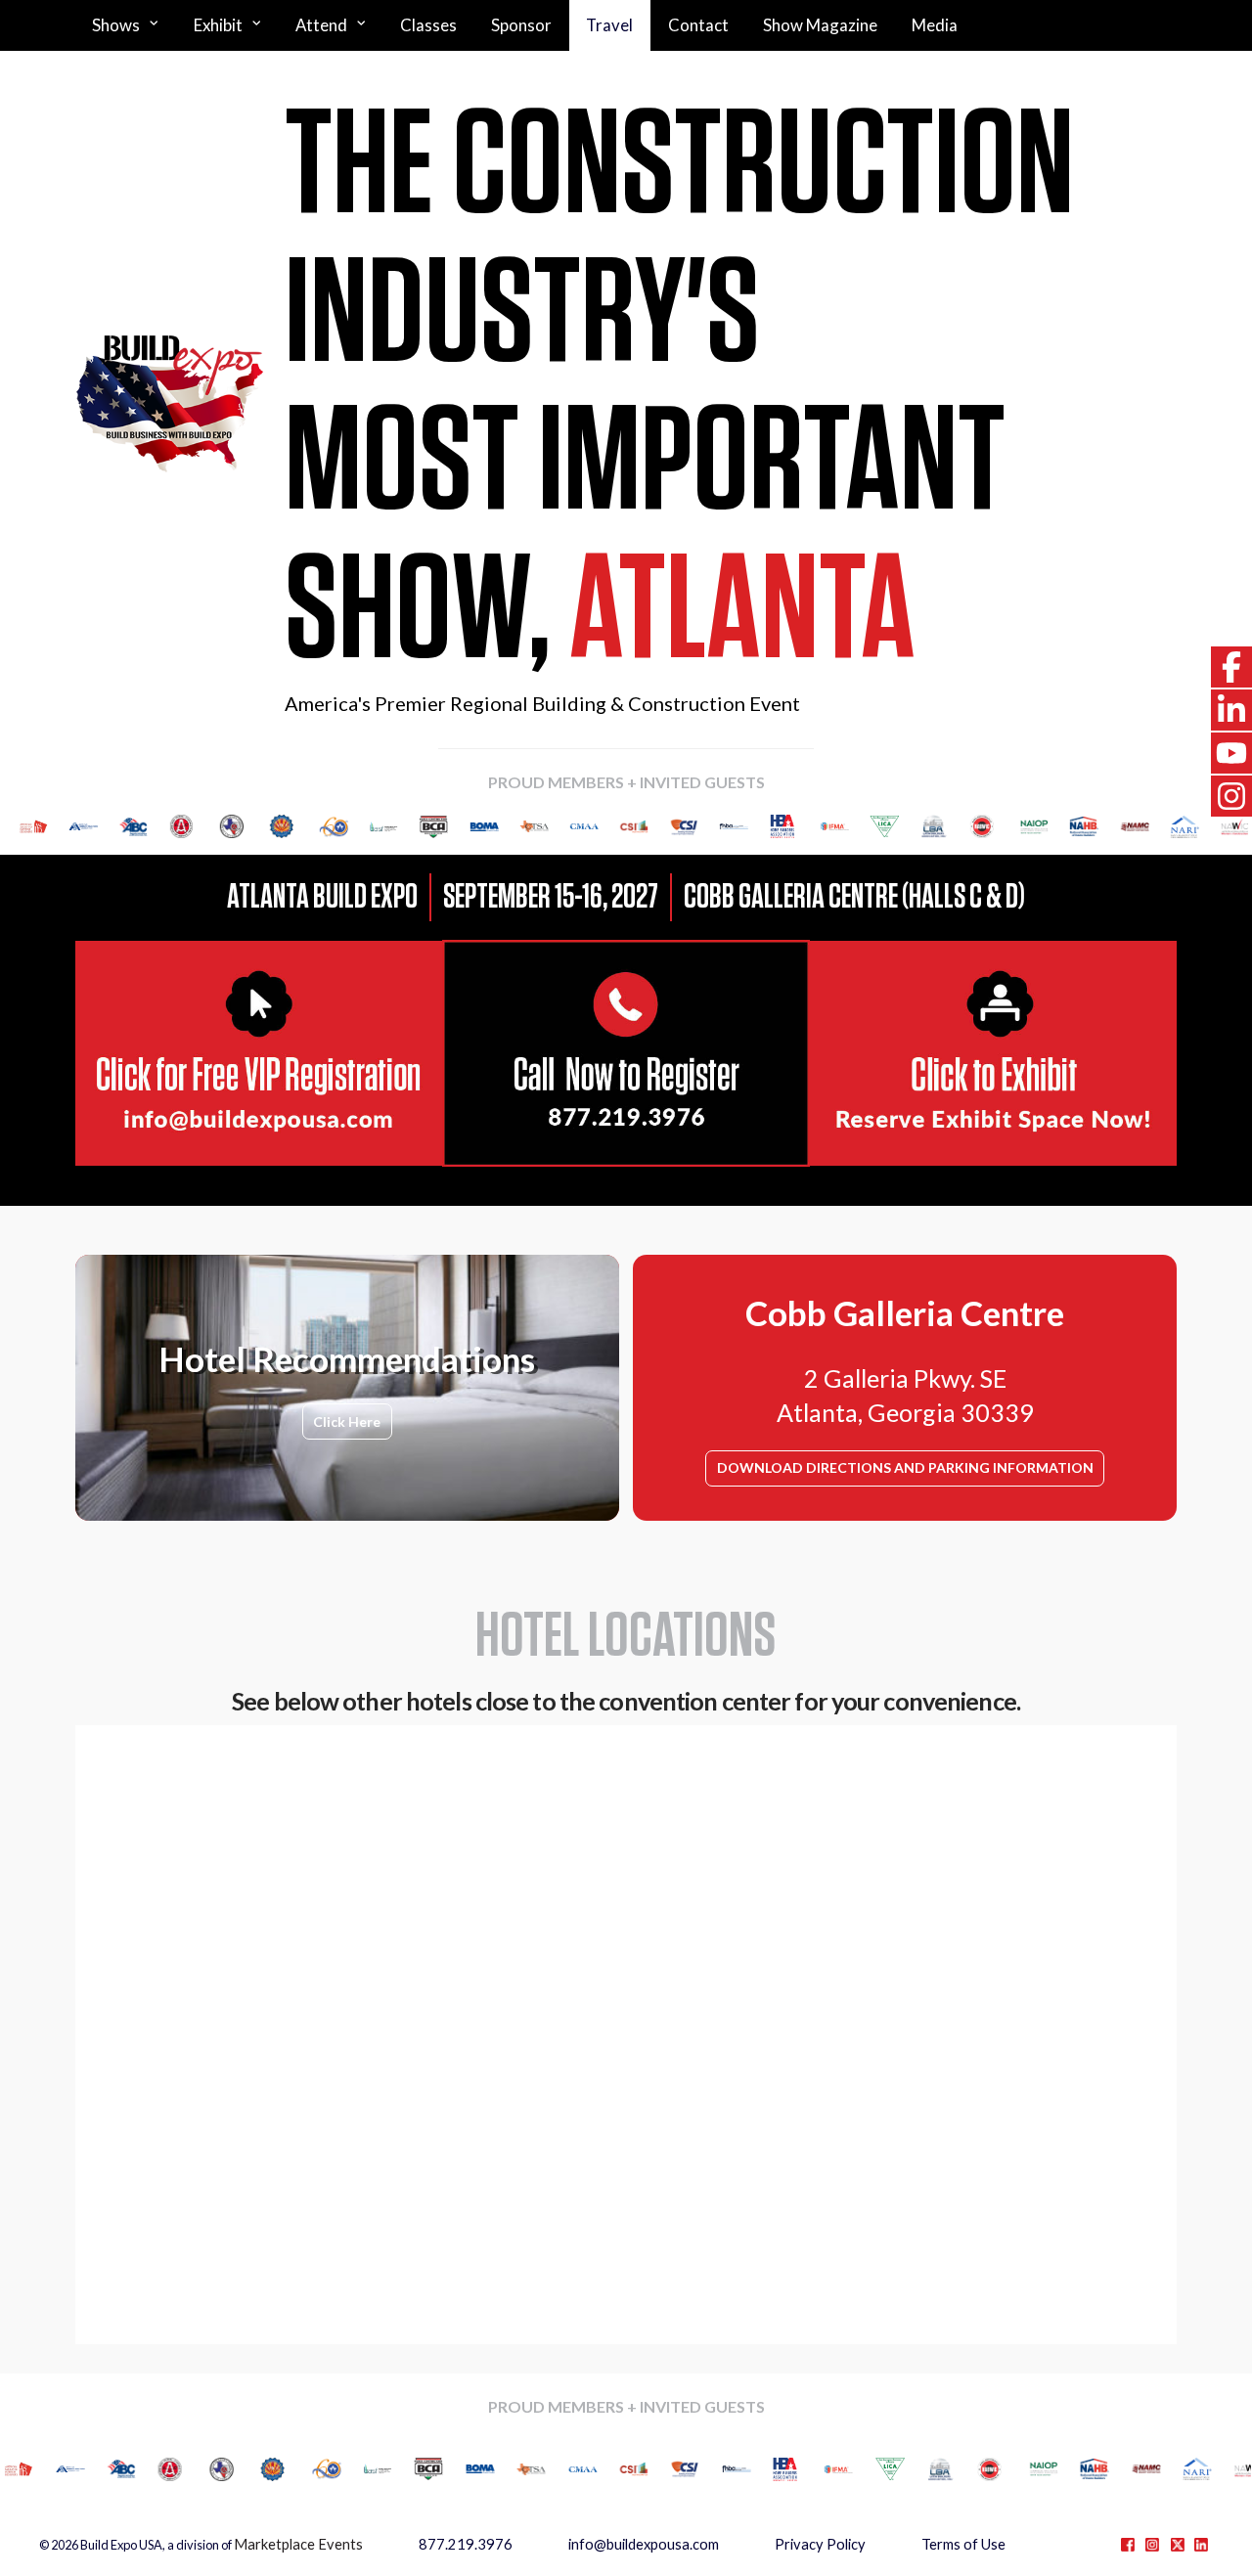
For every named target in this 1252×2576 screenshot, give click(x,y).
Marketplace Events (298, 2544)
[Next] (1210, 826)
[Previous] (42, 826)
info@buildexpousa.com (644, 2544)
